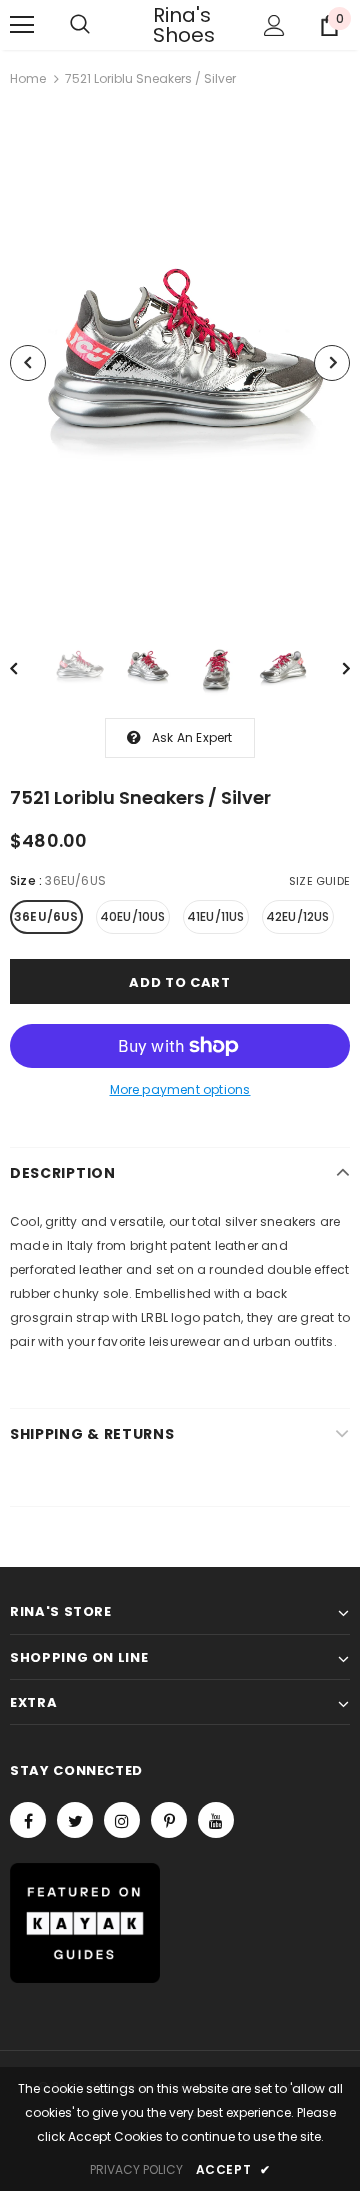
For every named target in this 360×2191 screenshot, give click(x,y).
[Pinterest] (169, 1820)
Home (28, 78)
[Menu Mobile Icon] (22, 25)
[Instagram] (122, 1820)
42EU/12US (298, 916)
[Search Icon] (80, 25)
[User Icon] (274, 25)
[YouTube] (216, 1820)
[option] (180, 362)
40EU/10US (133, 916)
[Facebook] (28, 1820)
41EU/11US (216, 916)
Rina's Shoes (178, 25)
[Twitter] (75, 1820)
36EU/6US (46, 916)
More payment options (180, 1089)
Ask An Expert (192, 737)
